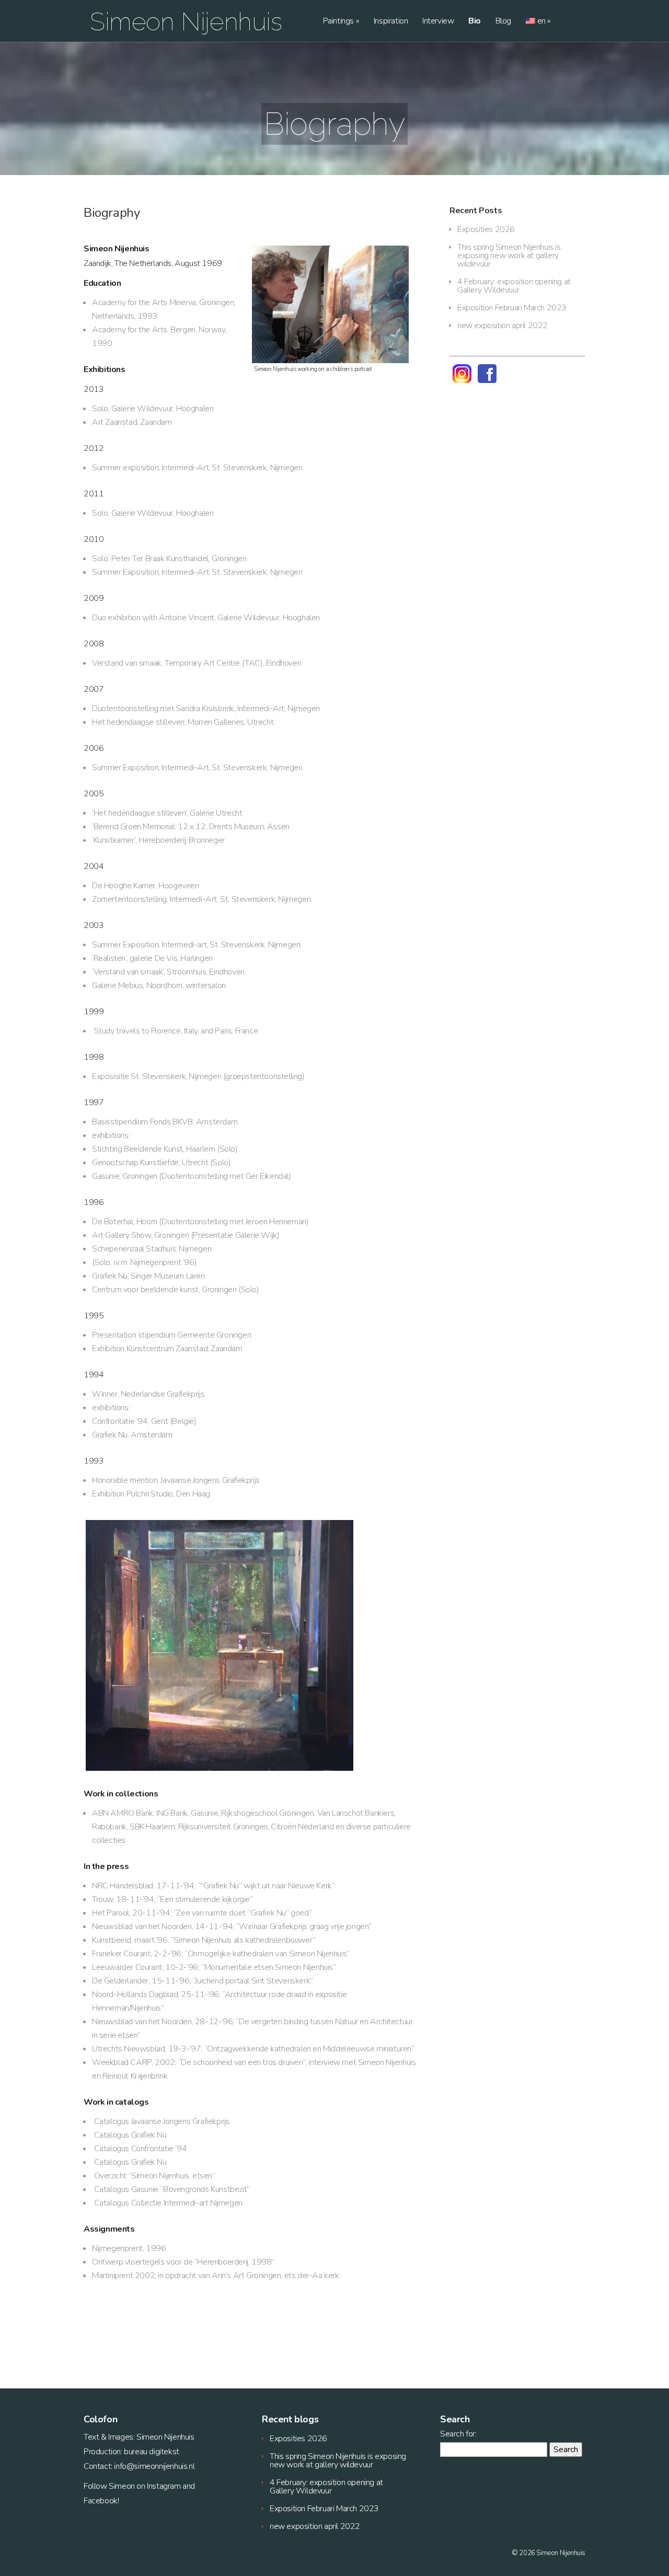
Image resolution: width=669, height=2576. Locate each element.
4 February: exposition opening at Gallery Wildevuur (514, 286)
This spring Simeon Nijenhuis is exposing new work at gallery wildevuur (509, 256)
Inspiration (391, 22)
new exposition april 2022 (503, 326)
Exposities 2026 (486, 229)
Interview (438, 22)
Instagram (164, 2486)
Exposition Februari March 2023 (512, 308)
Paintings (341, 22)
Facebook (101, 2501)
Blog (503, 22)
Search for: (458, 2434)
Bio (475, 22)
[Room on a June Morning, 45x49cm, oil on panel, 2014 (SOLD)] (251, 1645)
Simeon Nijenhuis (186, 21)
